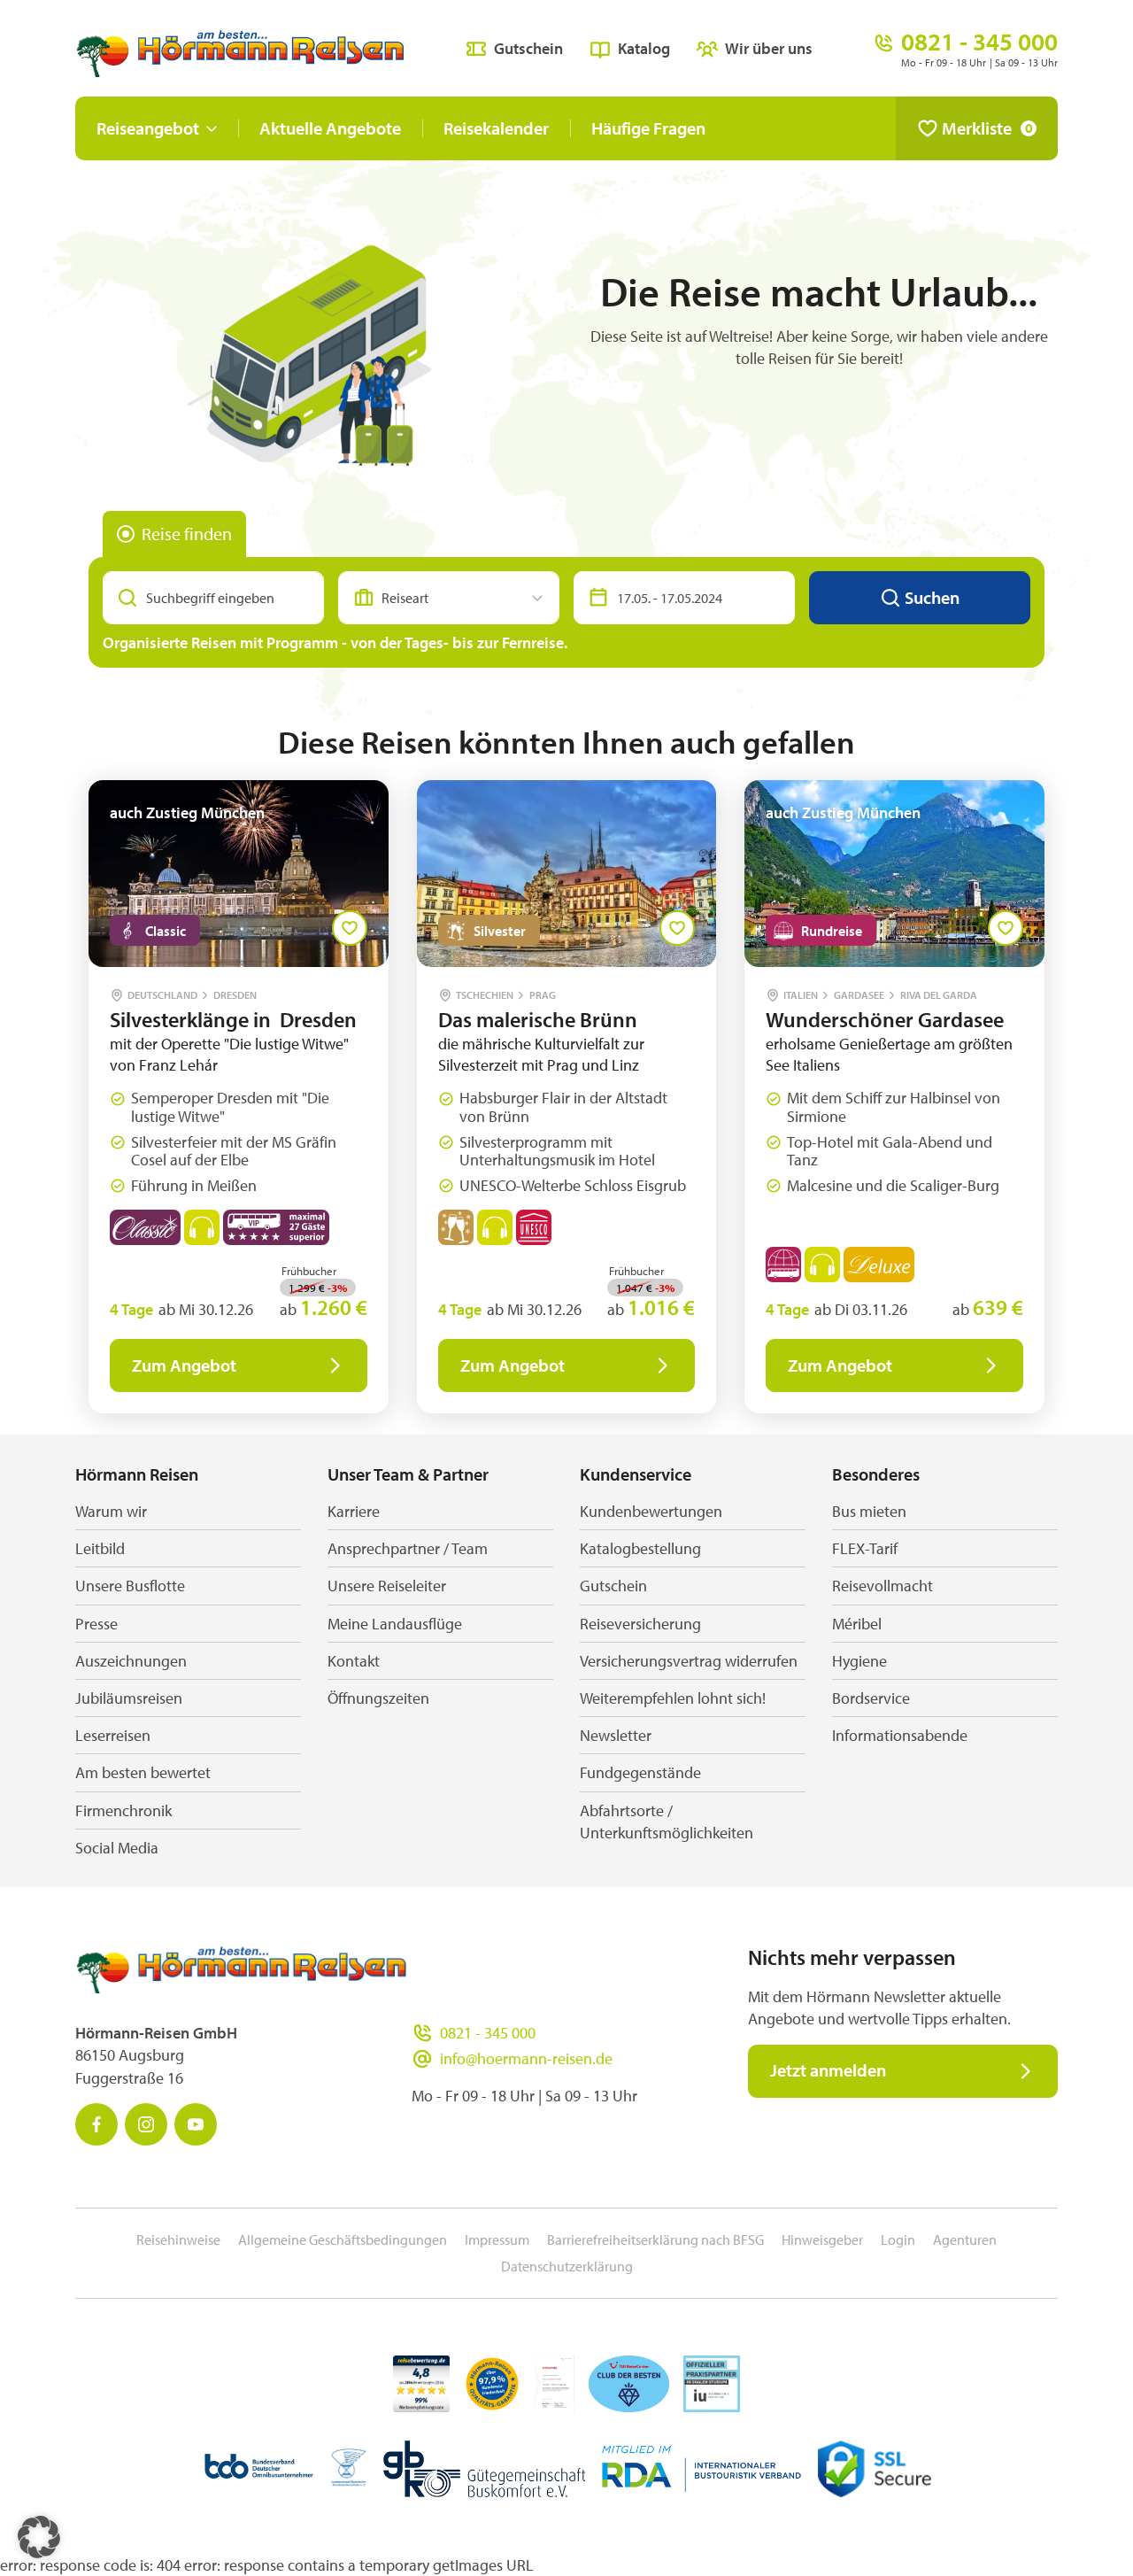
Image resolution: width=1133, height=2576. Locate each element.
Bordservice (871, 1698)
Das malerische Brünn (538, 1019)
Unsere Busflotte (130, 1586)
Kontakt (354, 1661)
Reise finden (187, 534)
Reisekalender (496, 128)
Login (898, 2239)
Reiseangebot (148, 128)
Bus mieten (869, 1511)
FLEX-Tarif (865, 1548)
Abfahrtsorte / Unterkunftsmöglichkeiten (667, 1822)
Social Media (117, 1848)
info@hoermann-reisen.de (526, 2058)
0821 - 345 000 (488, 2033)
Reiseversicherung (640, 1624)
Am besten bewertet (143, 1772)
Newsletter (616, 1735)
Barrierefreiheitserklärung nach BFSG (655, 2239)
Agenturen (965, 2239)
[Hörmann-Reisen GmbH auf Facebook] (96, 2124)
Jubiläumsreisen (129, 1698)
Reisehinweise (178, 2239)
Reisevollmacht (883, 1586)
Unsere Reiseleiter (387, 1586)
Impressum (497, 2239)
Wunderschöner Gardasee (885, 1019)
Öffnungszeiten (378, 1698)
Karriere (354, 1511)
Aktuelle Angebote (330, 128)
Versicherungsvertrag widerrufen (689, 1661)
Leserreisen (113, 1735)
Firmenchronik (123, 1810)
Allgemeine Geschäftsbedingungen (343, 2239)
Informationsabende (900, 1735)
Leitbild (100, 1548)
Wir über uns (769, 48)
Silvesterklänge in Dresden (233, 1019)
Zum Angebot (184, 1365)
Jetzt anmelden (828, 2070)
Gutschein (528, 48)
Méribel (857, 1624)
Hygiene (859, 1661)
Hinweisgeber (822, 2239)
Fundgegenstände (640, 1772)
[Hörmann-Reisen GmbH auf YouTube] (196, 2124)
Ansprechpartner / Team (408, 1548)
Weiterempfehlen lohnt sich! (673, 1698)
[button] (39, 2537)
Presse (96, 1624)
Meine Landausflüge (395, 1624)
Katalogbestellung (640, 1548)
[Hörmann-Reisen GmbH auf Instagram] (146, 2124)
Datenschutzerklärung (567, 2266)
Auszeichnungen (131, 1661)
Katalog (644, 48)
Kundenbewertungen (651, 1511)
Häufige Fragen (648, 128)
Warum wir (111, 1511)
